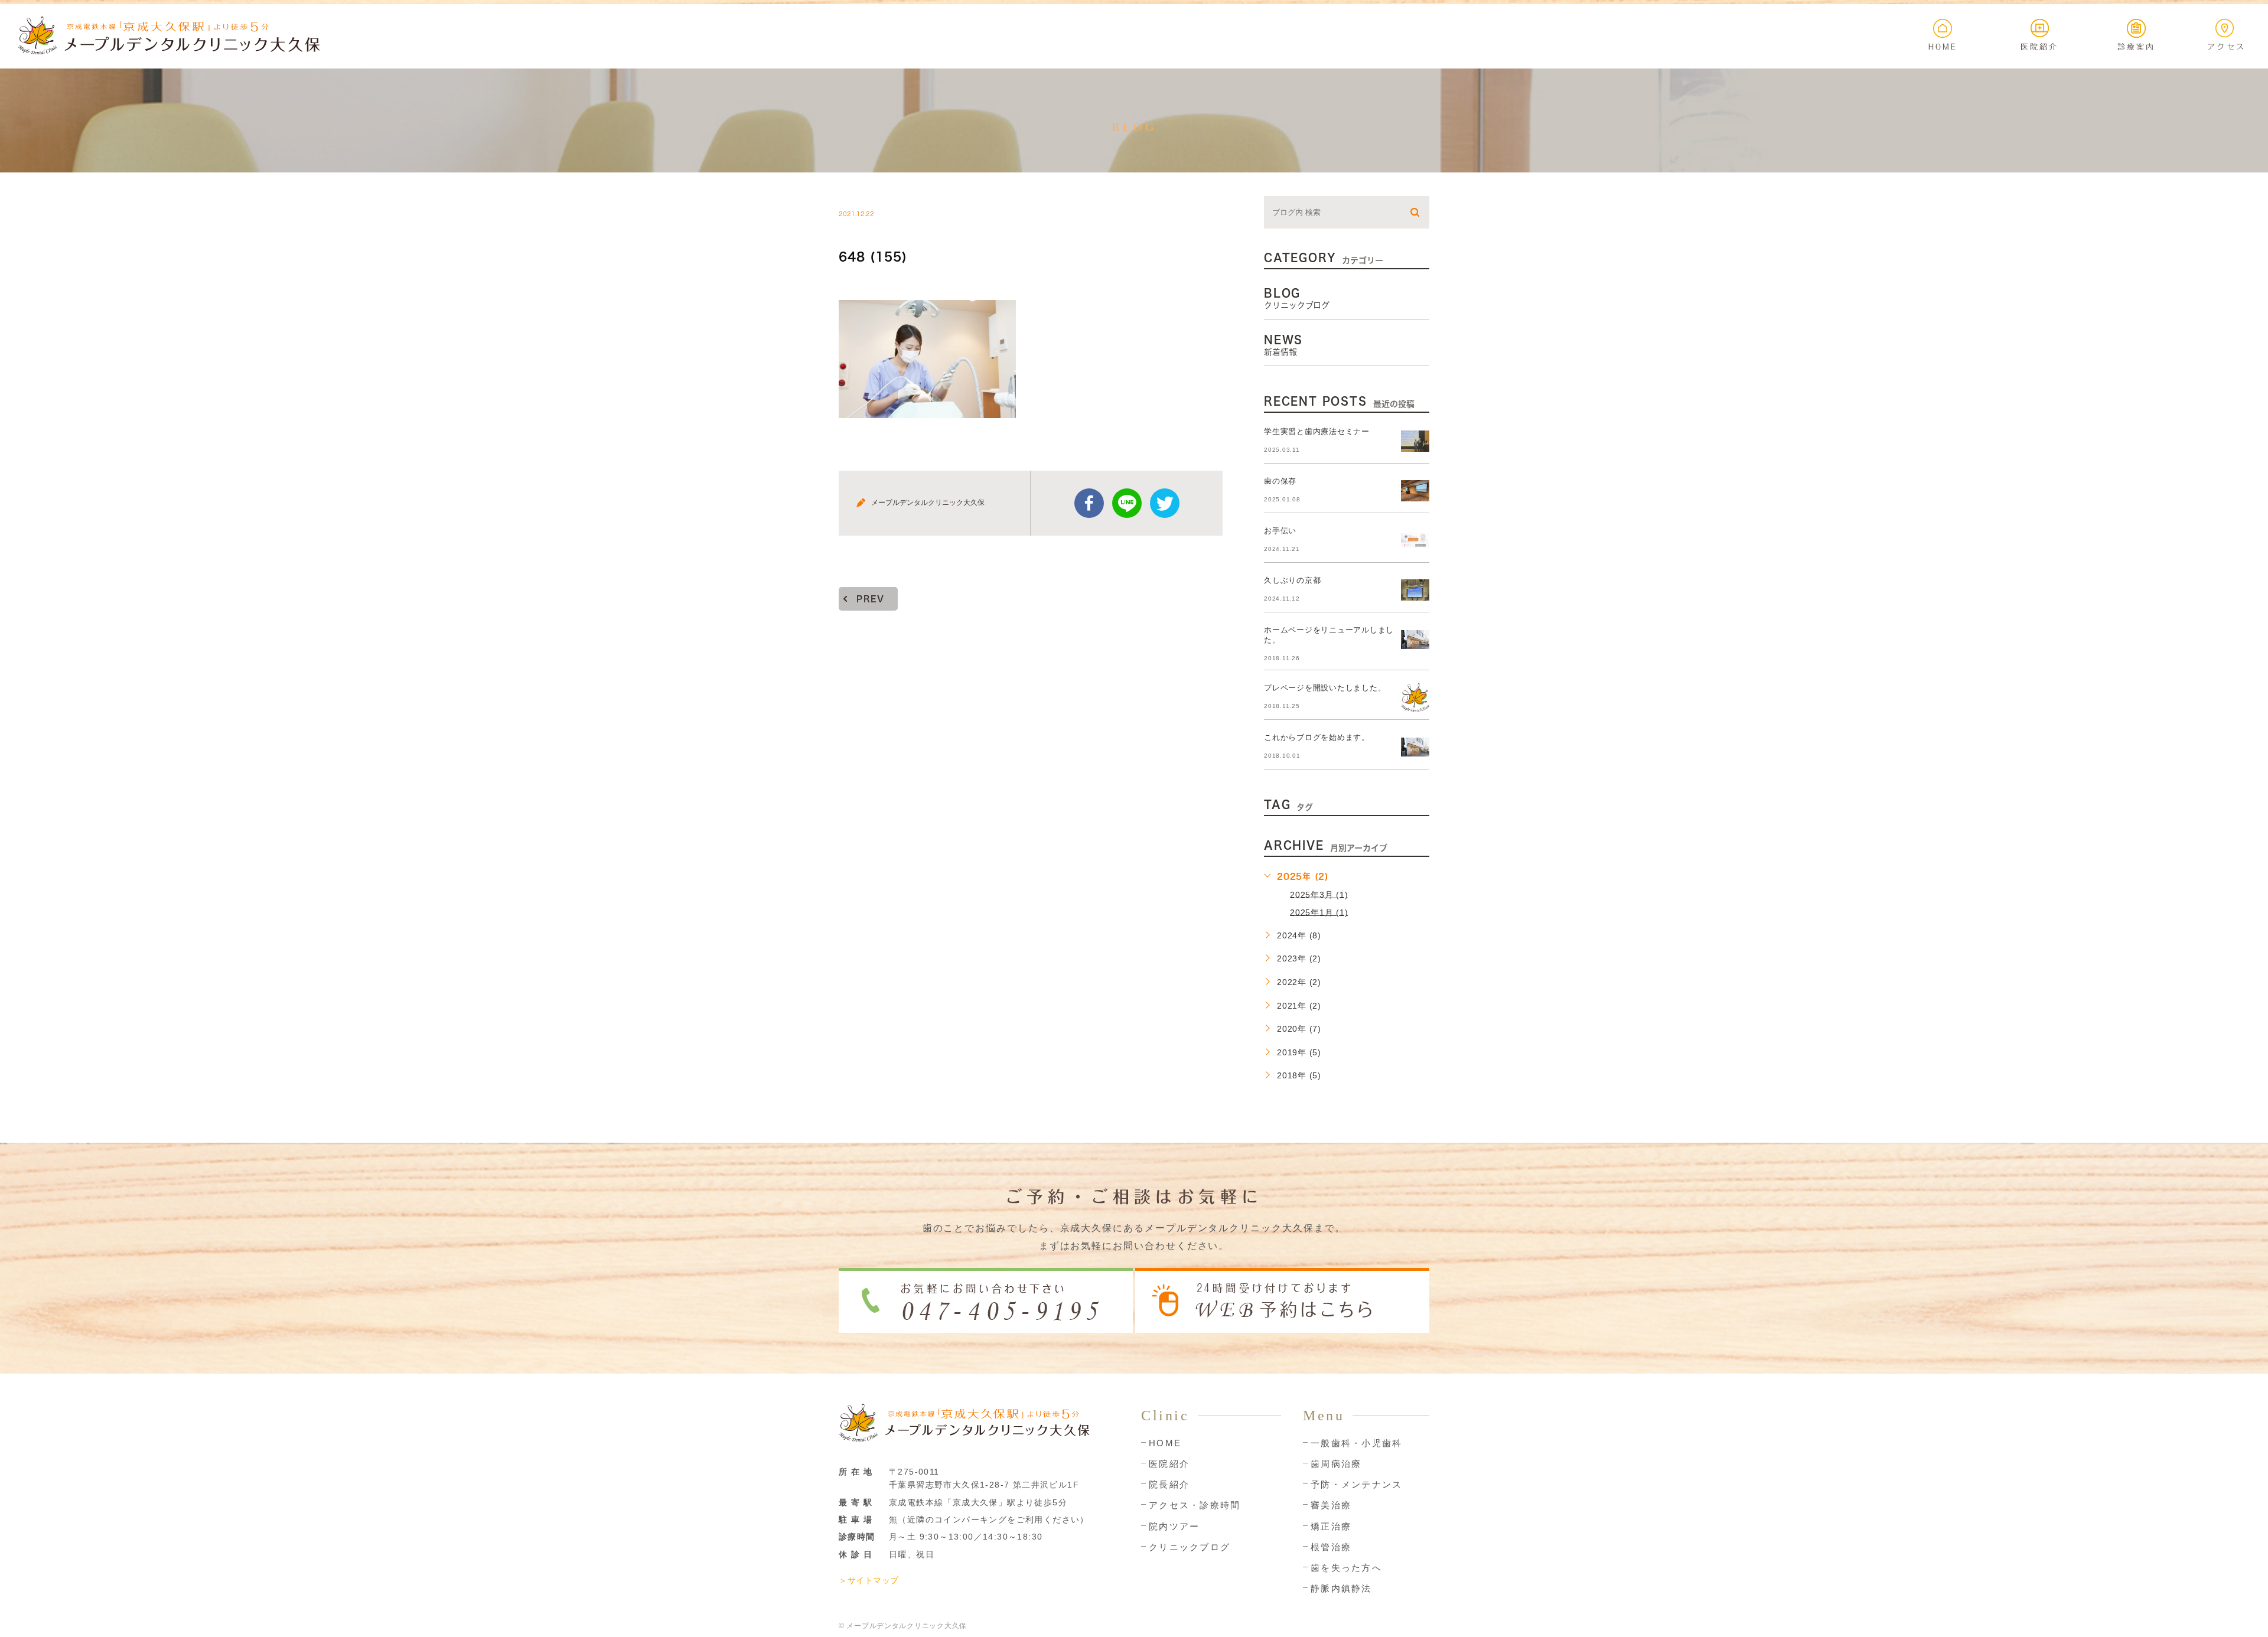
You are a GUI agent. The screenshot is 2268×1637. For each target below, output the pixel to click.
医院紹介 (1169, 1464)
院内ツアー (1174, 1526)
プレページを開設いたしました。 (1325, 688)
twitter (1165, 503)
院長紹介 (1169, 1484)
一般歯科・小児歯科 (1356, 1443)
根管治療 (1331, 1547)
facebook (1089, 503)
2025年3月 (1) (1319, 894)
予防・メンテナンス (1356, 1484)
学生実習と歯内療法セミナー (1317, 431)
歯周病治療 (1336, 1464)
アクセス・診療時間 (1195, 1505)
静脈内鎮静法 (1341, 1588)
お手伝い (1280, 531)
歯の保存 (1280, 481)
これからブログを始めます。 (1317, 737)
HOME (1165, 1443)
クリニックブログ (1190, 1547)
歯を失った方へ (1346, 1568)
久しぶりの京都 (1292, 580)
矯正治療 (1331, 1526)
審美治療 (1331, 1505)
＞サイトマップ (869, 1580)
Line (1127, 503)
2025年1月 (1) (1319, 912)
